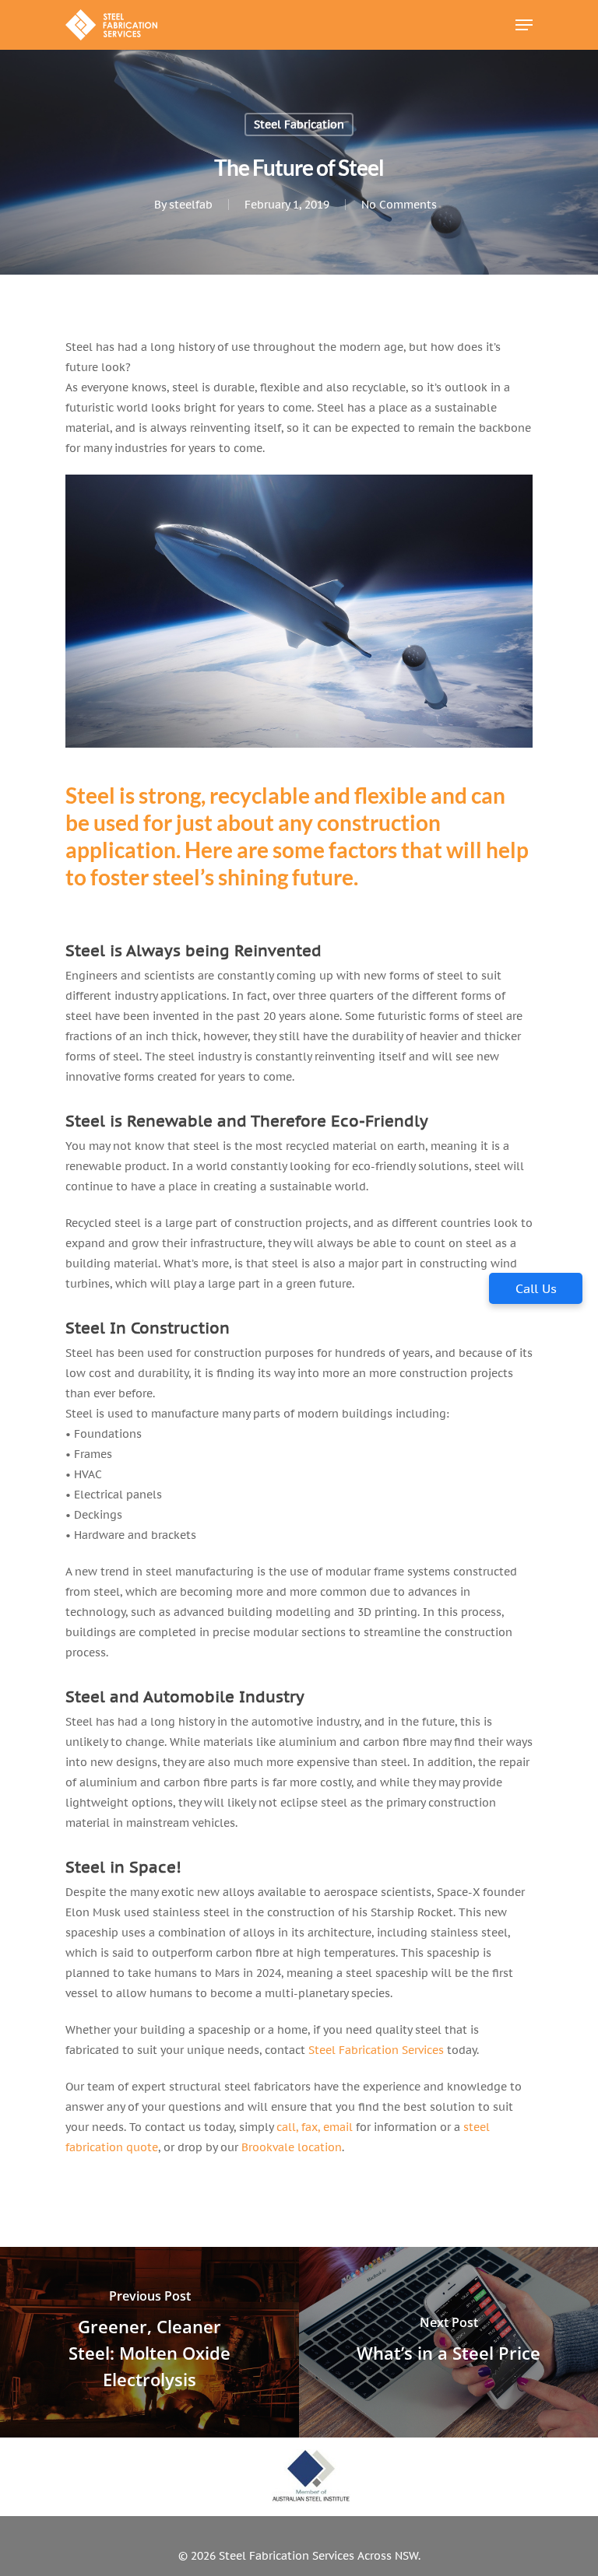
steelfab (191, 205)
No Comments (399, 205)
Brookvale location (292, 2147)
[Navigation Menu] (524, 25)
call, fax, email (315, 2127)
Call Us (536, 1288)
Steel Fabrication (299, 124)
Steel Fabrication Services (376, 2050)
